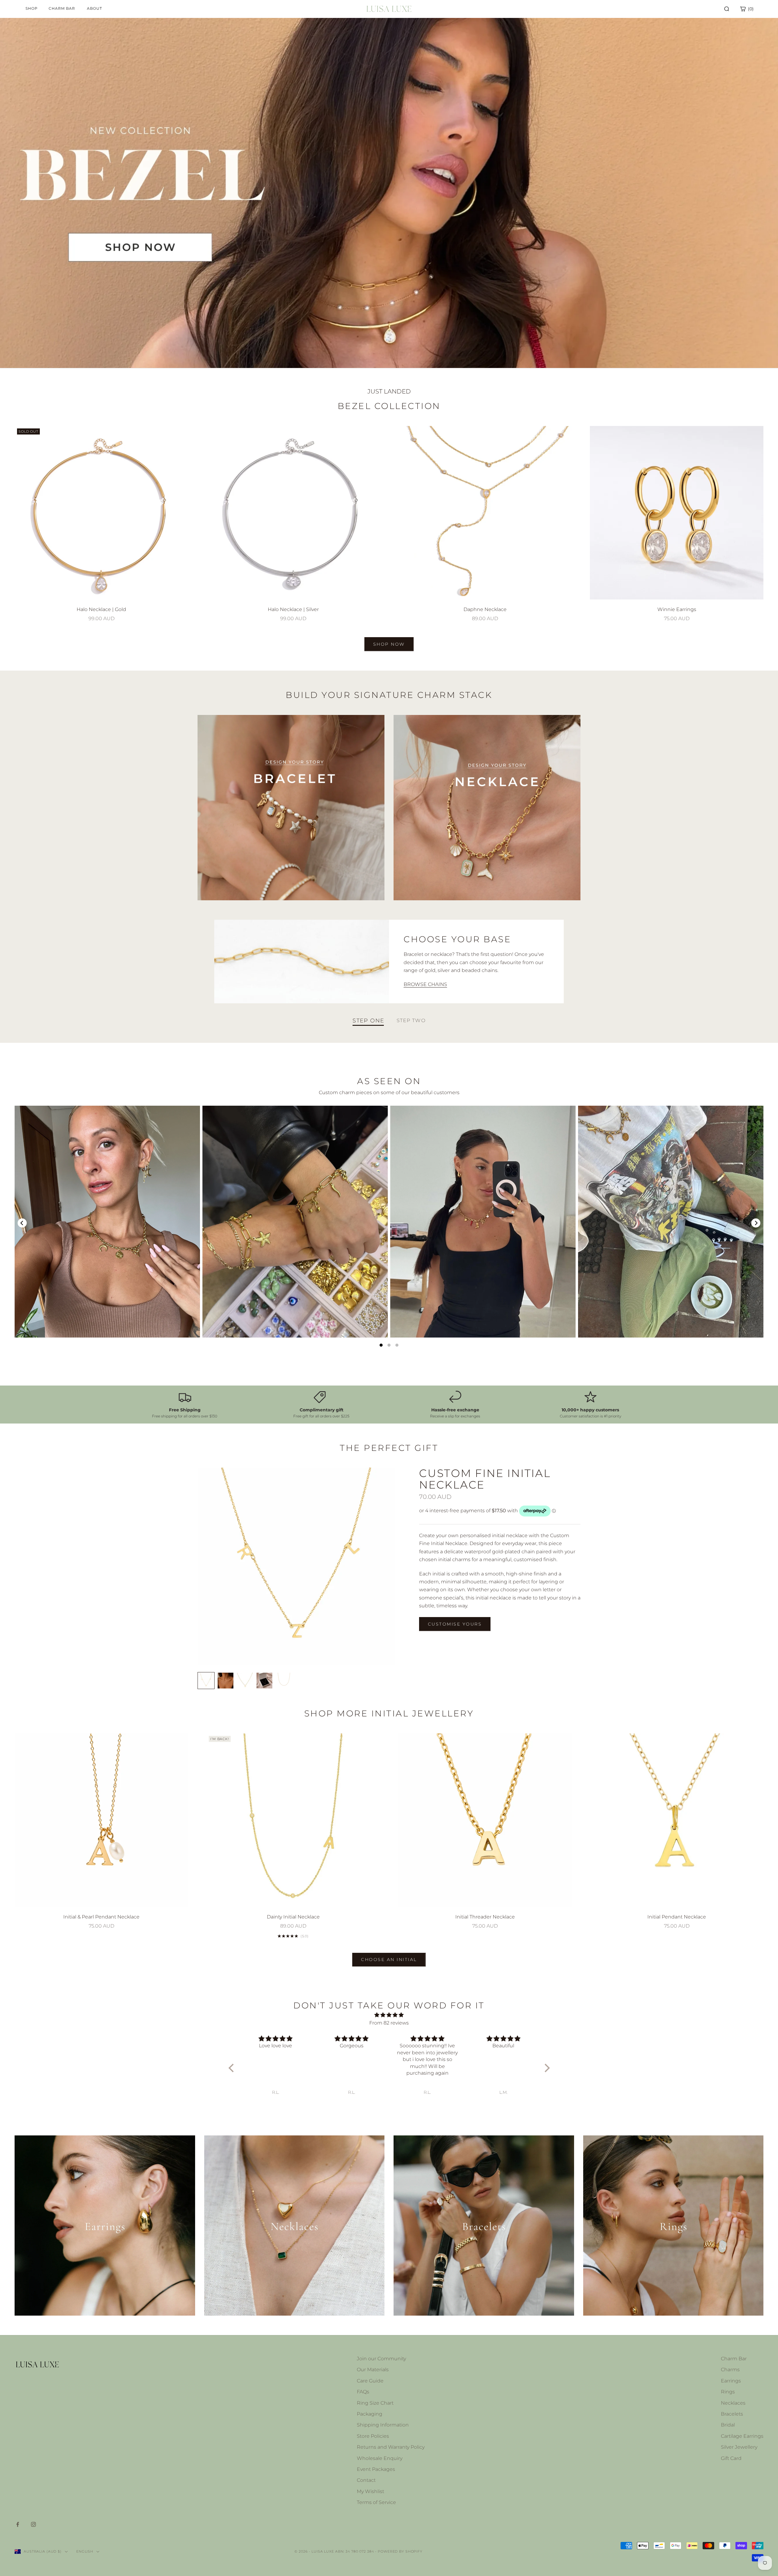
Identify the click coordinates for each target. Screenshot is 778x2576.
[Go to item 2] (225, 1681)
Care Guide (370, 2381)
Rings (728, 2392)
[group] (389, 193)
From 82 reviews (389, 2023)
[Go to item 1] (206, 1681)
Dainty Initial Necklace (293, 1917)
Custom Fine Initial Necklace (485, 1479)
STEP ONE (368, 1021)
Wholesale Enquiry (380, 2458)
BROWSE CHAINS (425, 984)
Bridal (728, 2425)
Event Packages (376, 2469)
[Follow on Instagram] (33, 2524)
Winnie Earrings (677, 609)
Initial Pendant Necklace (677, 1917)
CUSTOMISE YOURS (455, 1624)
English (85, 2551)
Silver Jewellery (739, 2447)
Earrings (731, 2381)
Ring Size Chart (375, 2403)
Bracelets (732, 2414)
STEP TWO (411, 1021)
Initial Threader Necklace (485, 1917)
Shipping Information (383, 2425)
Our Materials (373, 2370)
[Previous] (22, 1223)
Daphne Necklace (485, 609)
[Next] (756, 1223)
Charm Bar (734, 2359)
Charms (730, 2370)
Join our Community (381, 2359)
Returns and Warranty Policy (391, 2447)
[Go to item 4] (264, 1681)
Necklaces (733, 2403)
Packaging (370, 2414)
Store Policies (373, 2436)
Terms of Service (376, 2502)
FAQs (363, 2392)
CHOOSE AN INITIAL (389, 1959)
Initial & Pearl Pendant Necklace (101, 1917)
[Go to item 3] (245, 1681)
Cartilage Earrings (742, 2436)
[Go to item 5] (284, 1681)
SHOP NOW (389, 644)
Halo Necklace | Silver (293, 609)
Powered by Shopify (400, 2551)
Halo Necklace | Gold (101, 609)
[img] (389, 2015)
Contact (366, 2480)
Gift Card (731, 2458)
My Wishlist (370, 2491)
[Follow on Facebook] (18, 2524)
